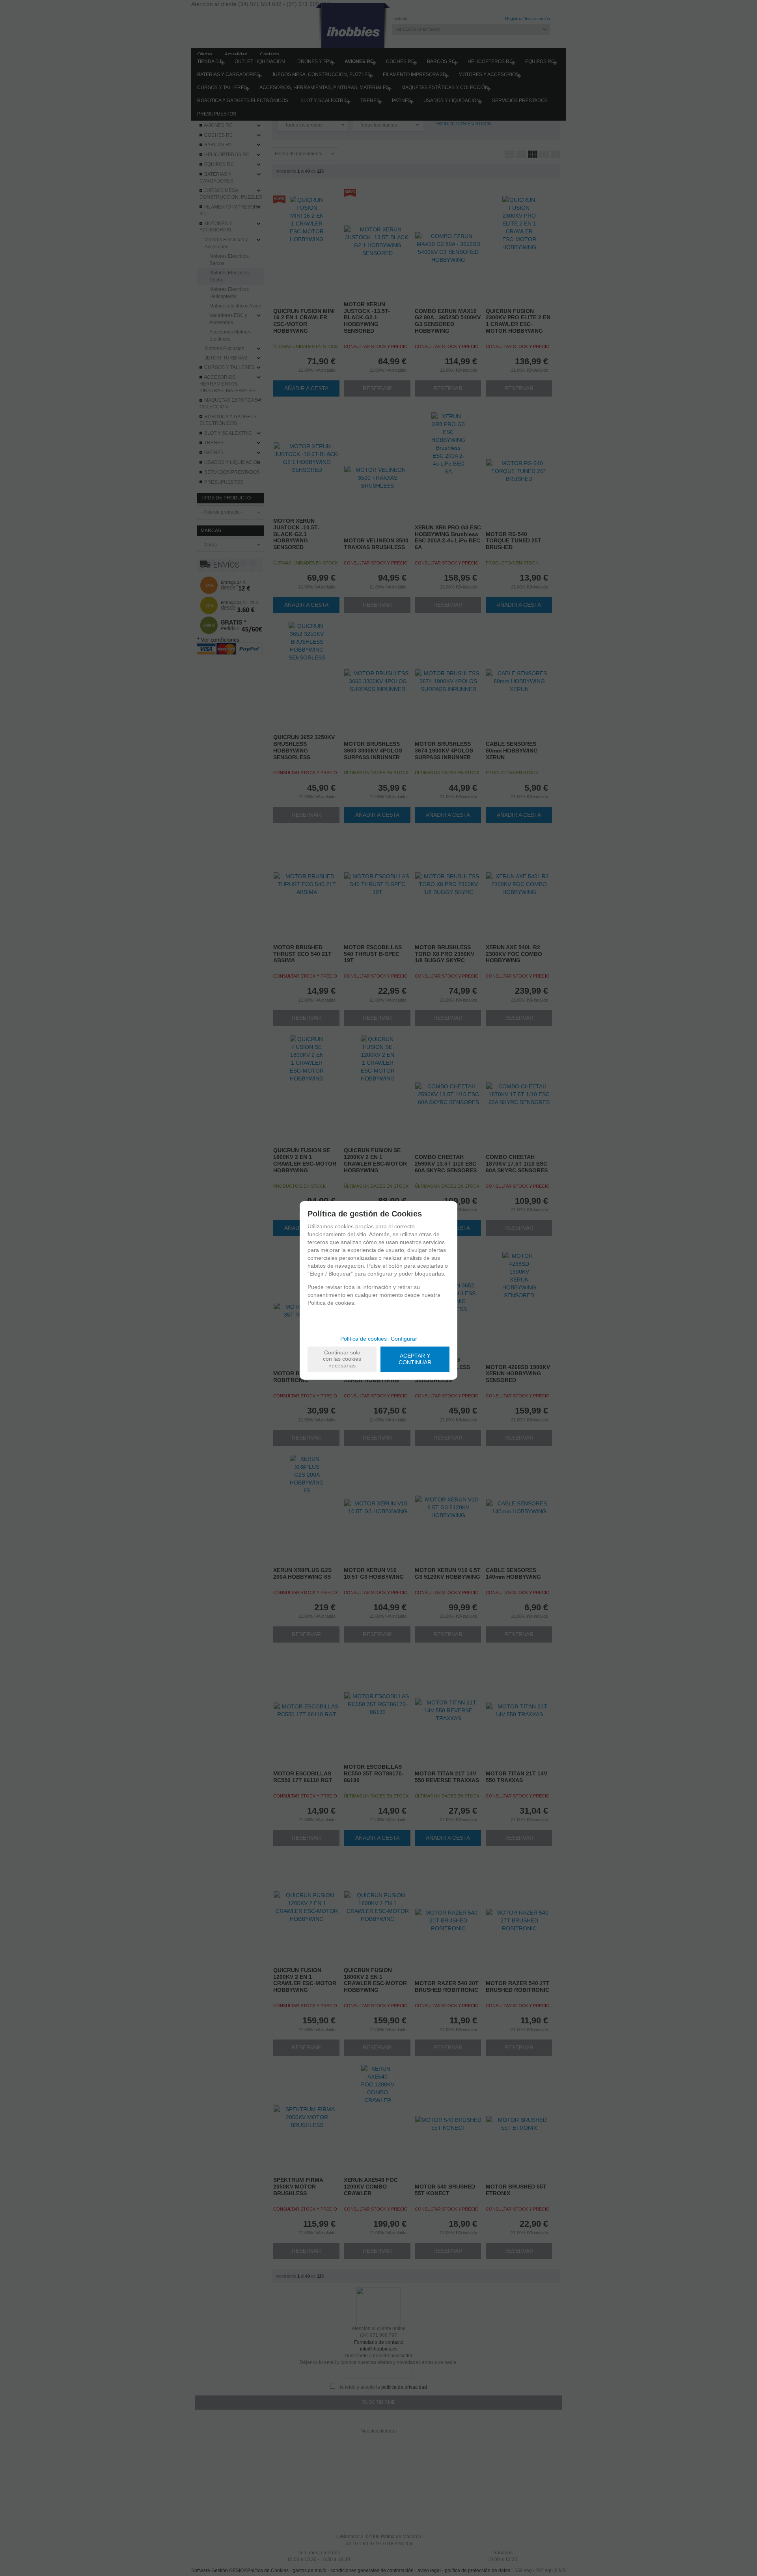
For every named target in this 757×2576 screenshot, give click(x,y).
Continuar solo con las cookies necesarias (342, 1359)
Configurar (404, 1339)
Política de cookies (364, 1339)
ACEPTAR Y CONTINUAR (415, 1359)
